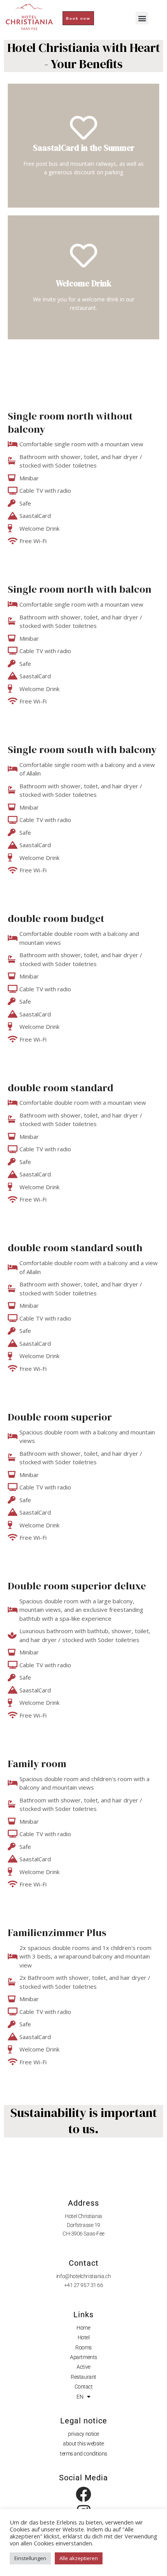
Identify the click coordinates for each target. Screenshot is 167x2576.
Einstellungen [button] (30, 2558)
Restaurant (83, 2377)
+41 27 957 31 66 (84, 2285)
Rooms (83, 2347)
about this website (83, 2444)
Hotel (84, 2337)
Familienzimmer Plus (57, 1933)
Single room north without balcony (70, 423)
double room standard (61, 1088)
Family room (37, 1764)
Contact (84, 2387)
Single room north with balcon (80, 589)
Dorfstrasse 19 (83, 2225)
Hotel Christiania (83, 2216)
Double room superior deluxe (77, 1586)
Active (83, 2367)
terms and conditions (83, 2454)
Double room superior (60, 1417)
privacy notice (83, 2434)
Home (83, 2328)
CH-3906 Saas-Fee (83, 2234)
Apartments (83, 2357)
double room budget (56, 918)
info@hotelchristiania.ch (83, 2276)
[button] (142, 18)
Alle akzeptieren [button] (79, 2558)
